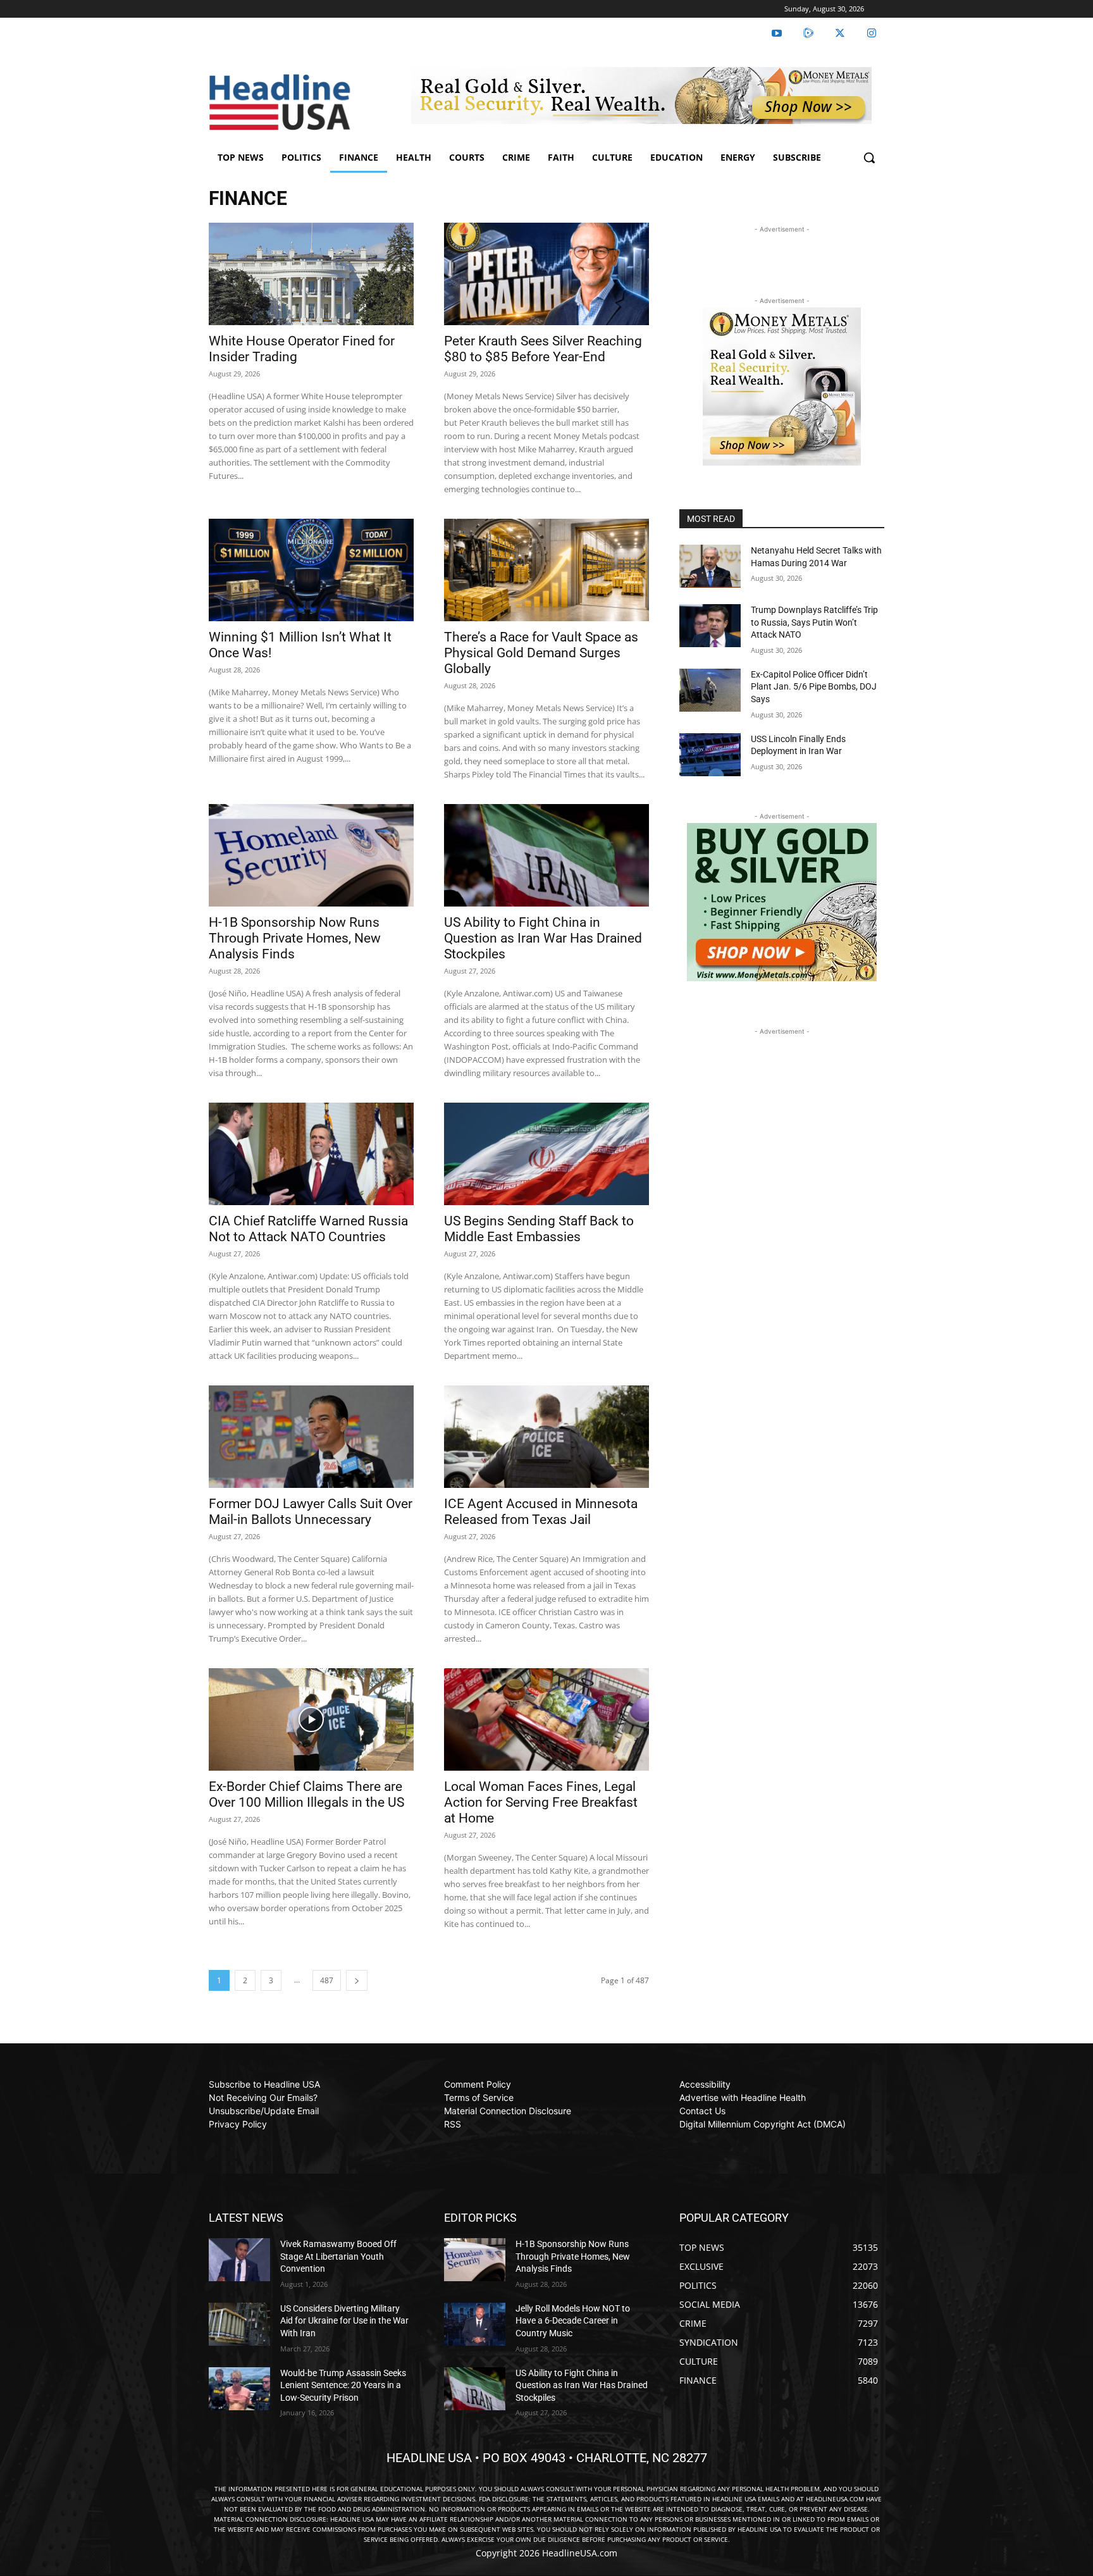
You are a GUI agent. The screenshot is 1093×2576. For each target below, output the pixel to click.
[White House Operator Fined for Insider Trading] (311, 274)
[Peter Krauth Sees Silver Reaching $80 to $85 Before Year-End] (546, 274)
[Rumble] (808, 34)
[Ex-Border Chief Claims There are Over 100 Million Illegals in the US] (311, 1719)
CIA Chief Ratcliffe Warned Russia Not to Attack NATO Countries (308, 1229)
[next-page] (357, 1980)
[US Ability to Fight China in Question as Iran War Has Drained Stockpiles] (546, 855)
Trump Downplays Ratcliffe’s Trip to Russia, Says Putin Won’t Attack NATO (814, 622)
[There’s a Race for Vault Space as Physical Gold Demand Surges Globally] (546, 570)
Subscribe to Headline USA (264, 2084)
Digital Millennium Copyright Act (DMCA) (763, 2124)
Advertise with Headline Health (743, 2097)
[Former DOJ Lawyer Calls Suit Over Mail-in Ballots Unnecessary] (311, 1437)
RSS (453, 2124)
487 (327, 1980)
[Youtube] (777, 34)
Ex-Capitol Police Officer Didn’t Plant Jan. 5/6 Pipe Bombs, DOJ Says (814, 687)
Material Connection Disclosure (508, 2111)
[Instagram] (872, 34)
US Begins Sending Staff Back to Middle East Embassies (539, 1229)
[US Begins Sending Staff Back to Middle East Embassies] (546, 1154)
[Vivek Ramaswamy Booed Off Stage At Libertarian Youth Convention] (239, 2260)
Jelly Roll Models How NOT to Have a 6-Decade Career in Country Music (573, 2321)
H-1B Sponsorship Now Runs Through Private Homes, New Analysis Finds (295, 938)
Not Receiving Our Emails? (263, 2097)
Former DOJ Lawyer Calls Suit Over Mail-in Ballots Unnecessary (311, 1512)
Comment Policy (478, 2084)
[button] (869, 158)
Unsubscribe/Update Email (264, 2111)
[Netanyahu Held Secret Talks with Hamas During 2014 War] (710, 566)
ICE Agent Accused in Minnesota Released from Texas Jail (541, 1512)
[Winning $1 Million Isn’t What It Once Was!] (311, 570)
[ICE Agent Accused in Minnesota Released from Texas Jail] (546, 1437)
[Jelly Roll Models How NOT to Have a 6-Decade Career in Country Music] (475, 2324)
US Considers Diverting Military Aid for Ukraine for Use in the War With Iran (344, 2321)
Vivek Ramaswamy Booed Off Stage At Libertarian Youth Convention (338, 2256)
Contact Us (702, 2111)
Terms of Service (479, 2097)
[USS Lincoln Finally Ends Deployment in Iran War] (710, 755)
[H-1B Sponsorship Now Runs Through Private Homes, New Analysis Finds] (311, 855)
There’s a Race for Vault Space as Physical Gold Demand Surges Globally (541, 653)
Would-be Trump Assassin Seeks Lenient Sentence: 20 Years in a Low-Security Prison (343, 2385)
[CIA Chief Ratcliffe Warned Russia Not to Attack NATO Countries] (311, 1154)
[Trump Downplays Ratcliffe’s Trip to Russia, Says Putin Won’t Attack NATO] (710, 626)
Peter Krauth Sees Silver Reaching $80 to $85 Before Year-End (543, 349)
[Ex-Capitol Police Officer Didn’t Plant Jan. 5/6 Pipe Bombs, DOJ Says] (710, 690)
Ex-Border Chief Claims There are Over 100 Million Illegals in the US (306, 1794)
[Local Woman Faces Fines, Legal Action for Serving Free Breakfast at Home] (546, 1719)
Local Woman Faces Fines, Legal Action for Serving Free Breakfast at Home (541, 1802)
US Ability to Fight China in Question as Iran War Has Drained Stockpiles (543, 938)
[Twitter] (840, 34)
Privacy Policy (238, 2124)
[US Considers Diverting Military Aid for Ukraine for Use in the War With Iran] (239, 2324)
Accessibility (705, 2084)
